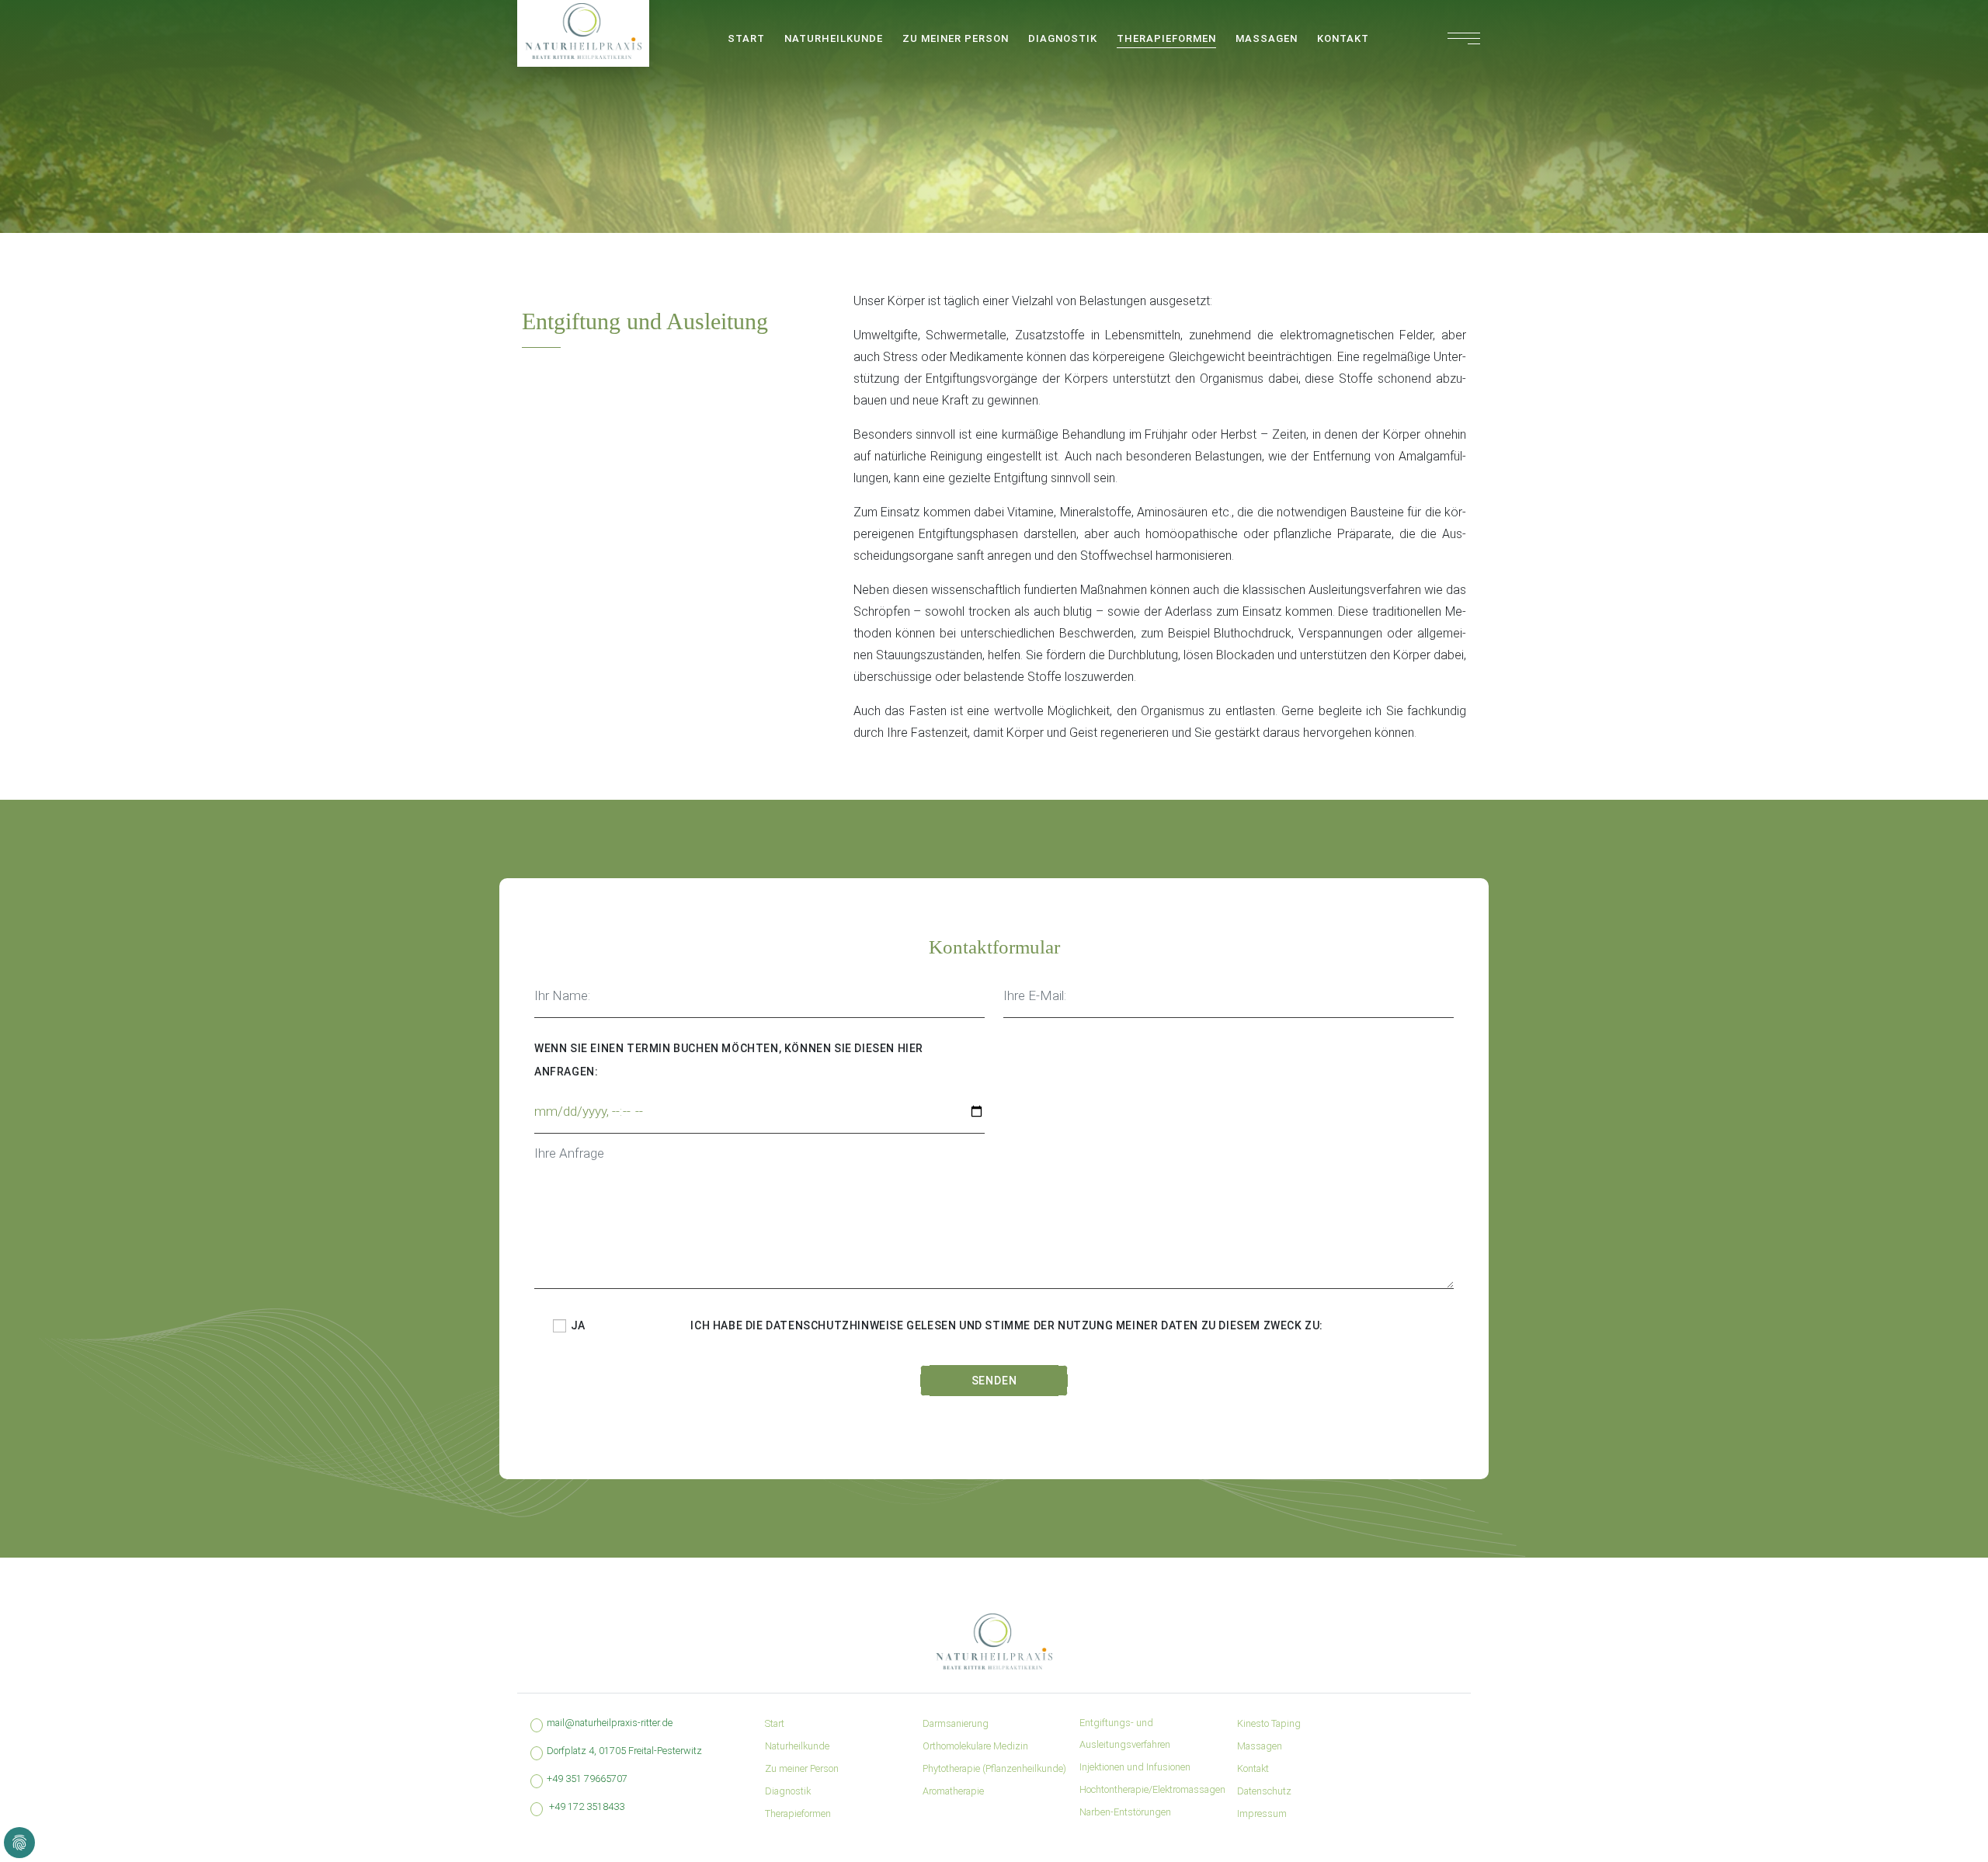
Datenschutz (1264, 1791)
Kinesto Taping (1269, 1723)
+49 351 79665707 (587, 1779)
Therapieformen (1166, 38)
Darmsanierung (956, 1723)
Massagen (1267, 38)
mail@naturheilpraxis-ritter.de (610, 1723)
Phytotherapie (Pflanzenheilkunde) (994, 1768)
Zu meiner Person (956, 38)
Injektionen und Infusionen (1135, 1767)
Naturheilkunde (834, 38)
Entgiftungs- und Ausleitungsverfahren (1125, 1733)
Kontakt (1343, 38)
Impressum (1262, 1813)
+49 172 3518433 (587, 1806)
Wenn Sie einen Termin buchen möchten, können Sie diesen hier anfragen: (729, 1060)
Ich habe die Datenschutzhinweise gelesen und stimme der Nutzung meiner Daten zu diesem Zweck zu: (1007, 1325)
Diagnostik (1063, 38)
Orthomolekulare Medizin (975, 1746)
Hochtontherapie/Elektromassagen (1152, 1789)
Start (746, 38)
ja (577, 1325)
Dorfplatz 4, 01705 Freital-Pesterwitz (624, 1751)
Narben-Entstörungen (1125, 1812)
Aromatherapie (953, 1791)
